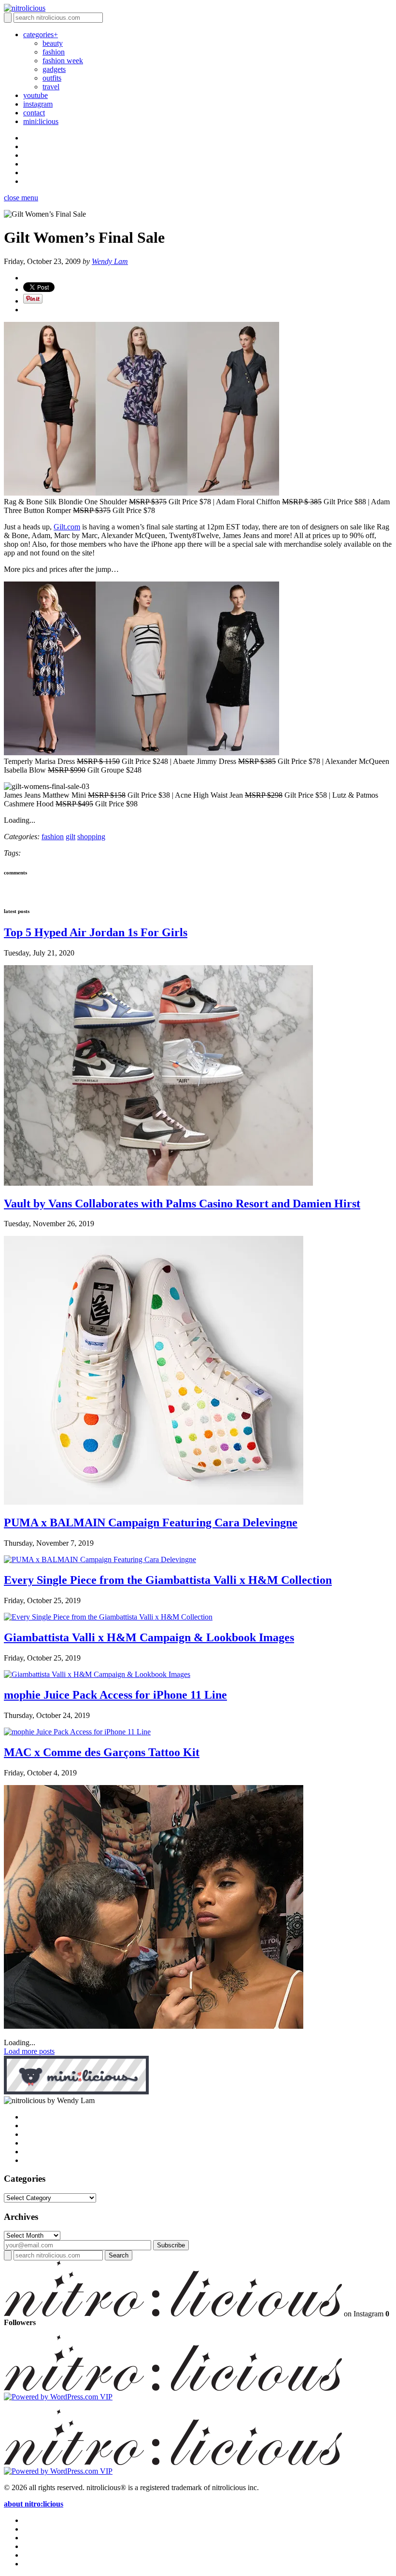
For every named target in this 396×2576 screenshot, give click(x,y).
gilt (71, 837)
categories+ (41, 35)
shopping (91, 837)
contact (34, 113)
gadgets (54, 69)
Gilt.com (67, 527)
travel (51, 87)
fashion (54, 52)
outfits (52, 78)
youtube (35, 95)
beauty (53, 43)
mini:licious (41, 121)
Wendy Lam (110, 261)
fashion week (63, 61)
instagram (38, 104)
